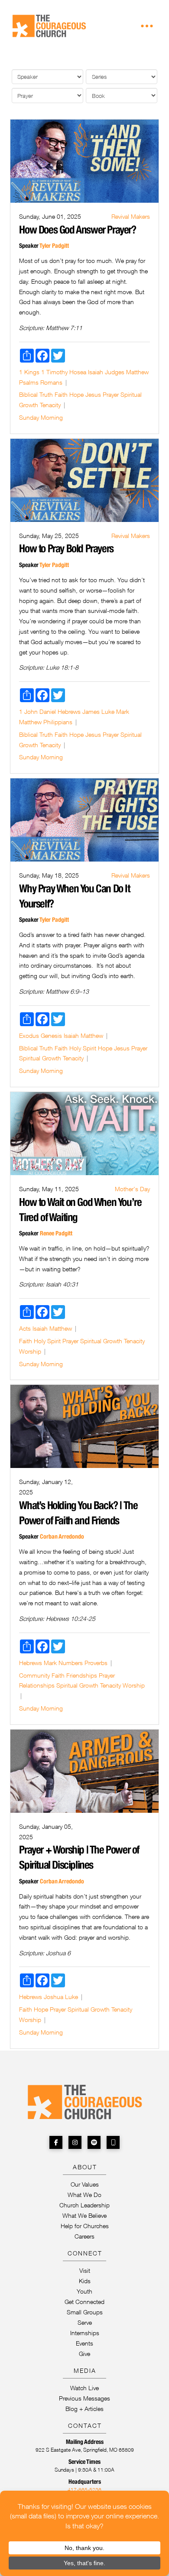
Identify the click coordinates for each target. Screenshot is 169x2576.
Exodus (29, 1035)
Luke (108, 711)
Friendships (82, 1675)
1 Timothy (54, 372)
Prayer (111, 394)
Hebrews (69, 711)
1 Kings (29, 372)
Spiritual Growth (40, 1058)
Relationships (37, 1685)
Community (34, 1675)
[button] (147, 26)
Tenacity (50, 405)
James (91, 711)
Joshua (54, 1997)
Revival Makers (131, 216)
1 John (28, 711)
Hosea (78, 372)
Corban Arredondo (62, 1536)
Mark (123, 711)
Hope (76, 394)
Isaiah (96, 372)
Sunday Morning (41, 417)
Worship (30, 1351)
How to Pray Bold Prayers (66, 548)
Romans (51, 382)
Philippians (58, 722)
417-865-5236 (84, 2490)
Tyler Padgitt (54, 246)
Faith (61, 394)
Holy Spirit (83, 1048)
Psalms (29, 382)
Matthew (137, 372)
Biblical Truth (36, 394)
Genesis (51, 1035)
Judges (115, 372)
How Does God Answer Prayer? (77, 230)
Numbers (71, 1663)
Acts (25, 1328)
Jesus (93, 394)
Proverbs (96, 1663)
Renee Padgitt (56, 1233)
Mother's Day (132, 1189)
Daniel (48, 711)
